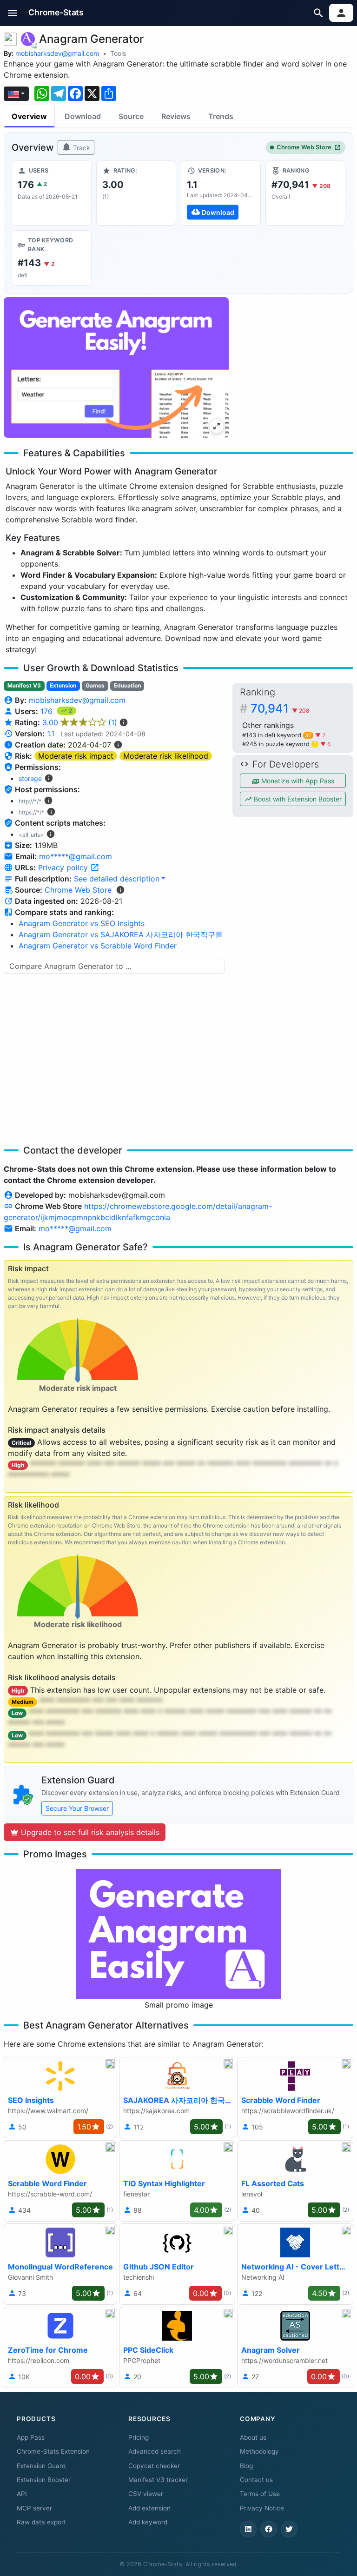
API (22, 2494)
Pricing (139, 2437)
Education (127, 685)
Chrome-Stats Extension (53, 2451)
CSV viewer (146, 2494)
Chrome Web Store (304, 147)
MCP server (34, 2508)
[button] (13, 13)
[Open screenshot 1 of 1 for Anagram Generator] (116, 367)
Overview (29, 116)
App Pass (31, 2437)
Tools (118, 53)
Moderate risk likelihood (166, 756)
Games (95, 685)
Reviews (176, 116)
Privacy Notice (262, 2508)
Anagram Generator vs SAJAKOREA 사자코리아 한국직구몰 (121, 934)
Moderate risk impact (76, 756)
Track (81, 148)
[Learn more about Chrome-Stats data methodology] (120, 890)
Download (83, 116)
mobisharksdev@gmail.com (57, 53)
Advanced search (155, 2451)
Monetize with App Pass (297, 781)
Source (131, 116)
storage (30, 778)
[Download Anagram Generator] (221, 193)
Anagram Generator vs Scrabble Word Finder (98, 946)
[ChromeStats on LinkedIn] (248, 2529)
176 (48, 711)
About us (253, 2437)
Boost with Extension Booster (297, 799)
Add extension (149, 2508)
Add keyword (148, 2522)
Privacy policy (64, 868)
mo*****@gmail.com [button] (76, 856)
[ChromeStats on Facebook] (269, 2529)
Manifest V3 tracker (158, 2480)
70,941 (280, 708)
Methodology (259, 2451)
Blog (246, 2466)
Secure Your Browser (77, 1808)
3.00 (80, 722)
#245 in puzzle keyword (279, 744)
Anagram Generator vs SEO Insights (82, 923)
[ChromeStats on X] (289, 2529)
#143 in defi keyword (277, 735)
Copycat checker (154, 2466)
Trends (221, 116)
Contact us (256, 2480)
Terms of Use (260, 2494)
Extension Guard (41, 2466)
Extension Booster (44, 2480)
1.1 (51, 734)
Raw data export (41, 2522)
